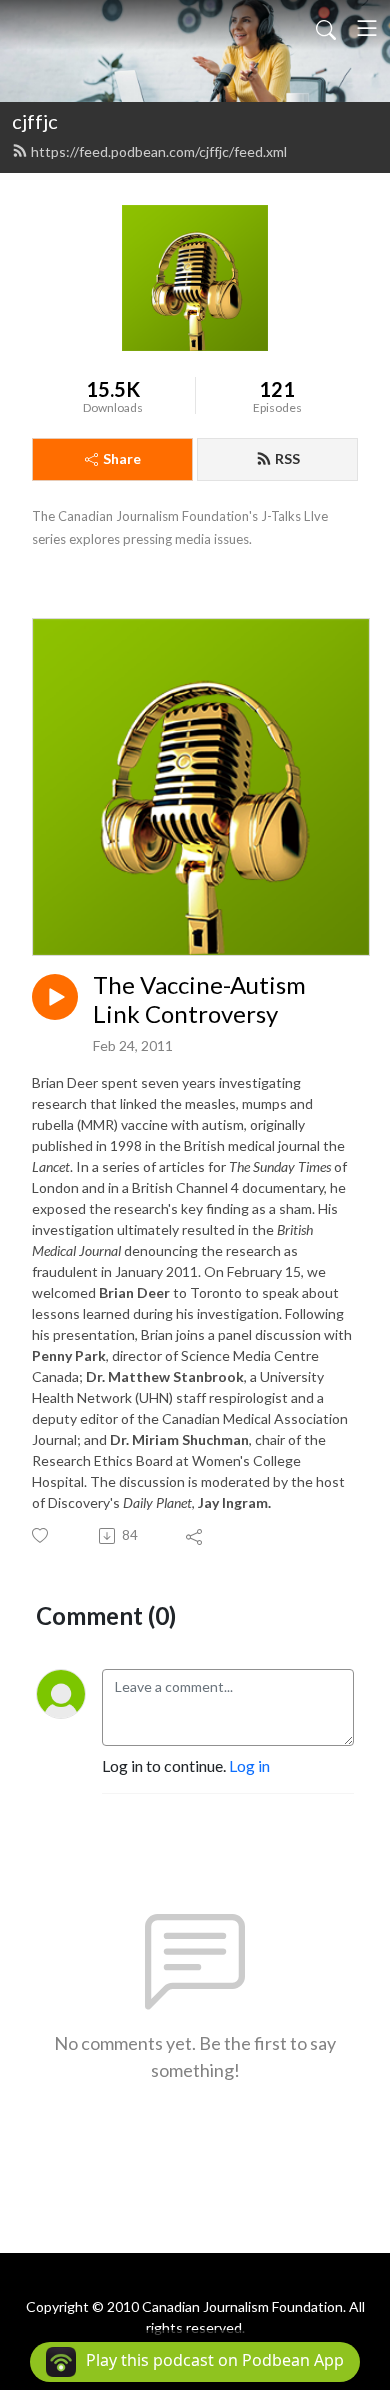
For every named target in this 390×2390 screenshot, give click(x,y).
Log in (249, 1765)
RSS (287, 458)
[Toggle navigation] (367, 28)
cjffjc (35, 121)
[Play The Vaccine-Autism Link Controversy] (55, 997)
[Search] (326, 28)
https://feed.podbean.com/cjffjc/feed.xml (159, 151)
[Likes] (41, 1535)
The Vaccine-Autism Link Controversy (199, 999)
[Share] (195, 1536)
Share (122, 458)
